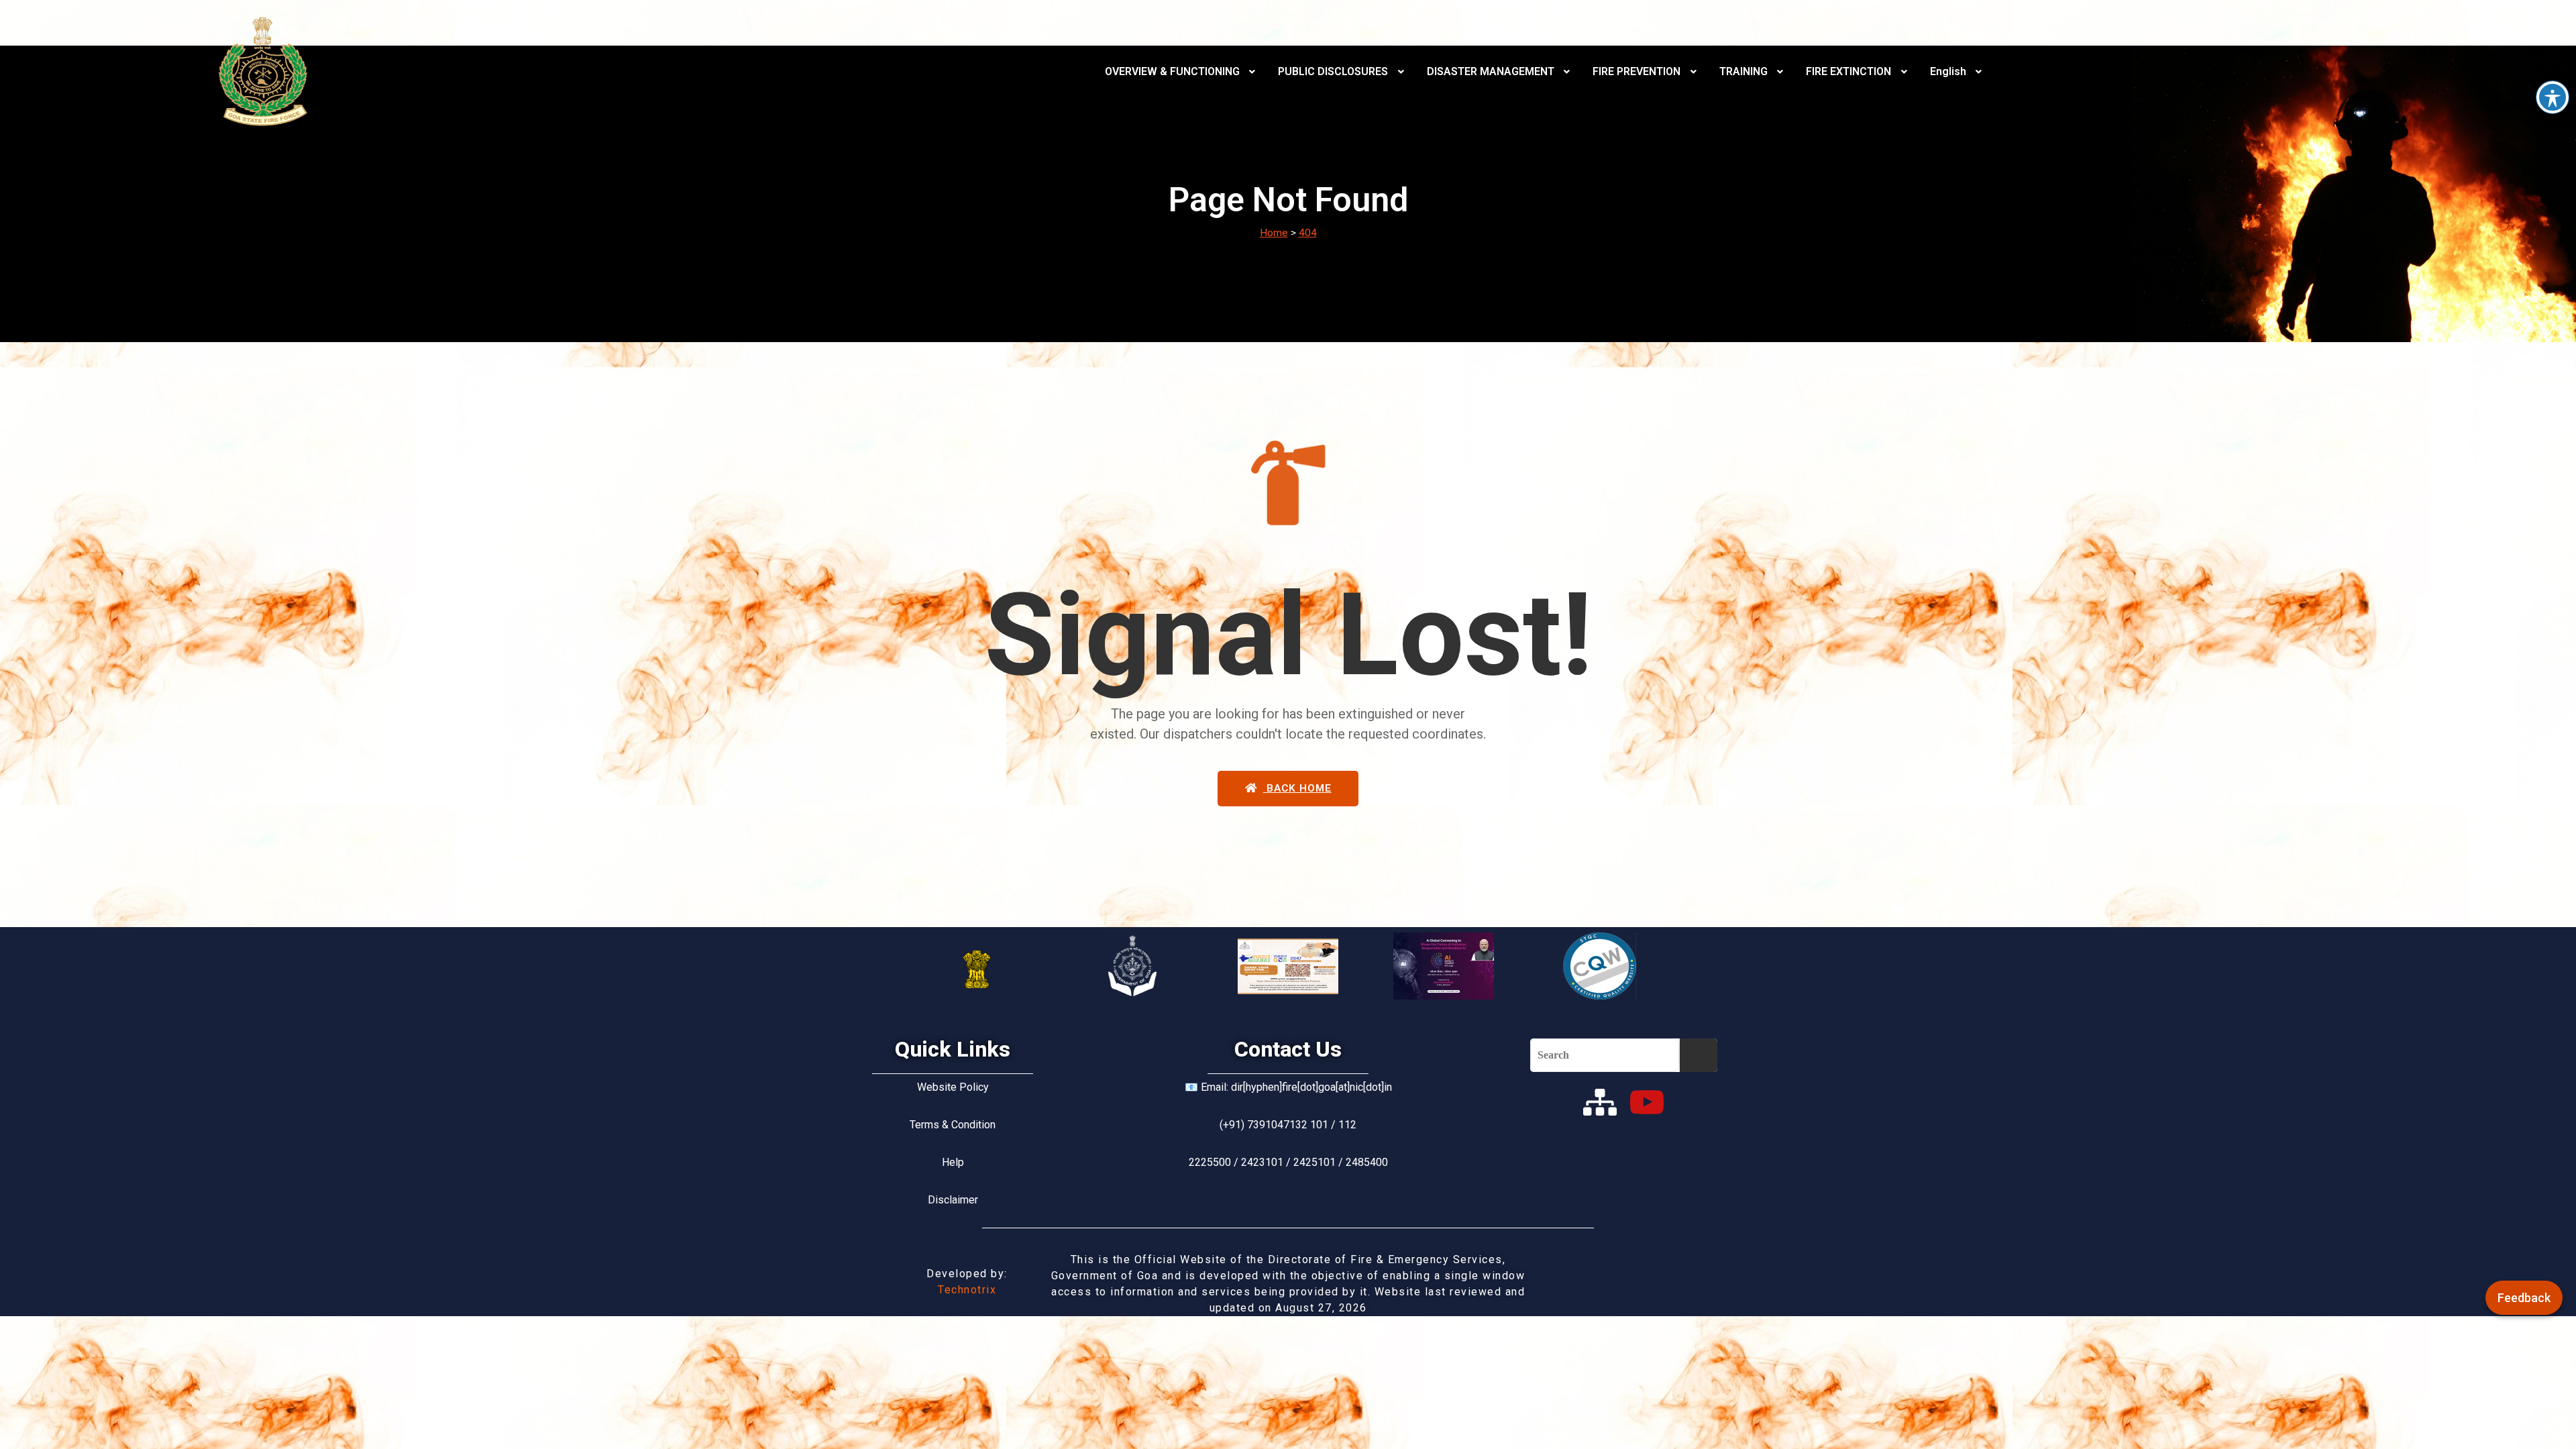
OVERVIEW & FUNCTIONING (1172, 71)
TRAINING (1743, 71)
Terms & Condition (953, 1125)
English (1948, 71)
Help (953, 1162)
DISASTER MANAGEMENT (1491, 71)
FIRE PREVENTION (1636, 71)
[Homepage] (263, 71)
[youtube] (1647, 1102)
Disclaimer (953, 1200)
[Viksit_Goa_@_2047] (1288, 966)
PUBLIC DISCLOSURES (1333, 71)
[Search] (1698, 1055)
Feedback (2524, 1298)
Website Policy (953, 1087)
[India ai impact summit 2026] (1444, 966)
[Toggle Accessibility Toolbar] (2553, 97)
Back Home (1297, 788)
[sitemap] (1600, 1102)
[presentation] (1182, 72)
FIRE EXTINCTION (1848, 71)
